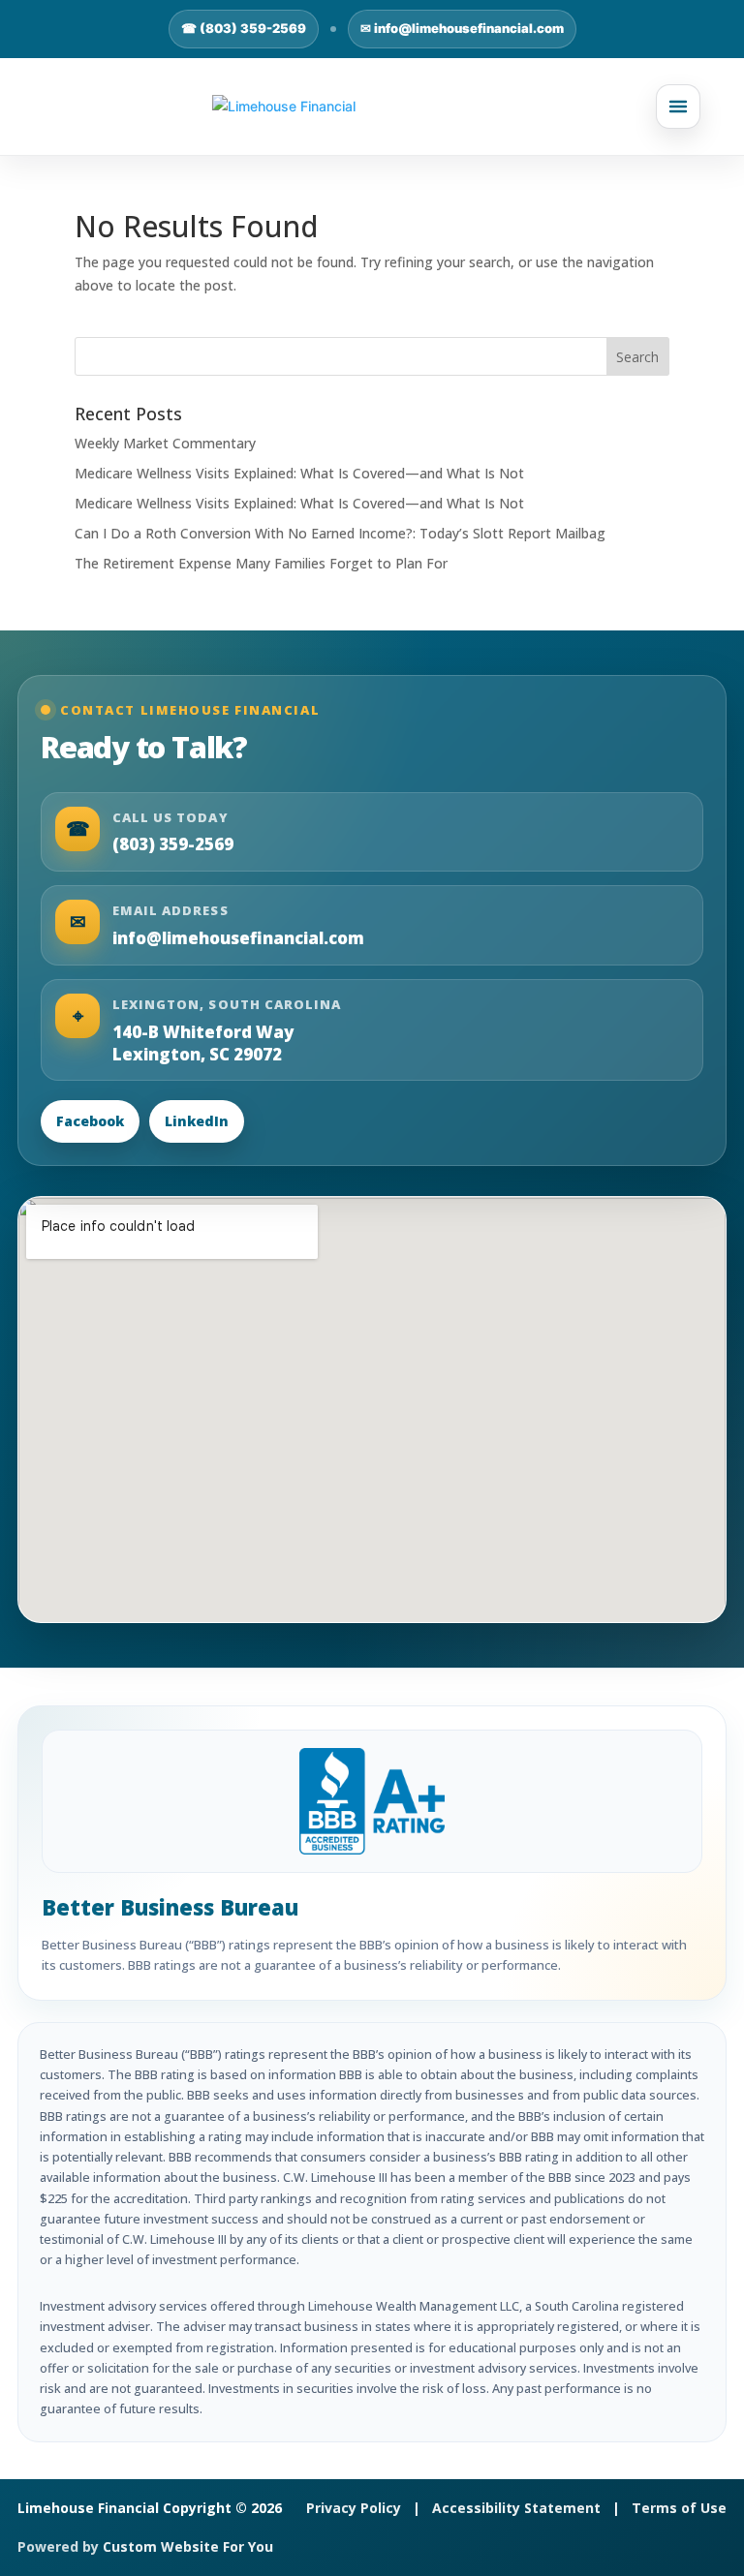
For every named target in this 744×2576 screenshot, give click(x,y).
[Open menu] (678, 107)
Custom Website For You (188, 2546)
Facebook (90, 1121)
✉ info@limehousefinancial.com (462, 28)
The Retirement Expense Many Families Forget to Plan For (261, 563)
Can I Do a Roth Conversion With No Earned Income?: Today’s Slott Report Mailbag (340, 533)
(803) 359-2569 (173, 844)
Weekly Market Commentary (165, 443)
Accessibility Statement (516, 2508)
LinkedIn (197, 1121)
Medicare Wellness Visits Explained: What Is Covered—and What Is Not (299, 473)
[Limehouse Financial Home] (372, 107)
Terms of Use (679, 2508)
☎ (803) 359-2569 (244, 28)
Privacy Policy (354, 2508)
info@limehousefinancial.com (238, 938)
